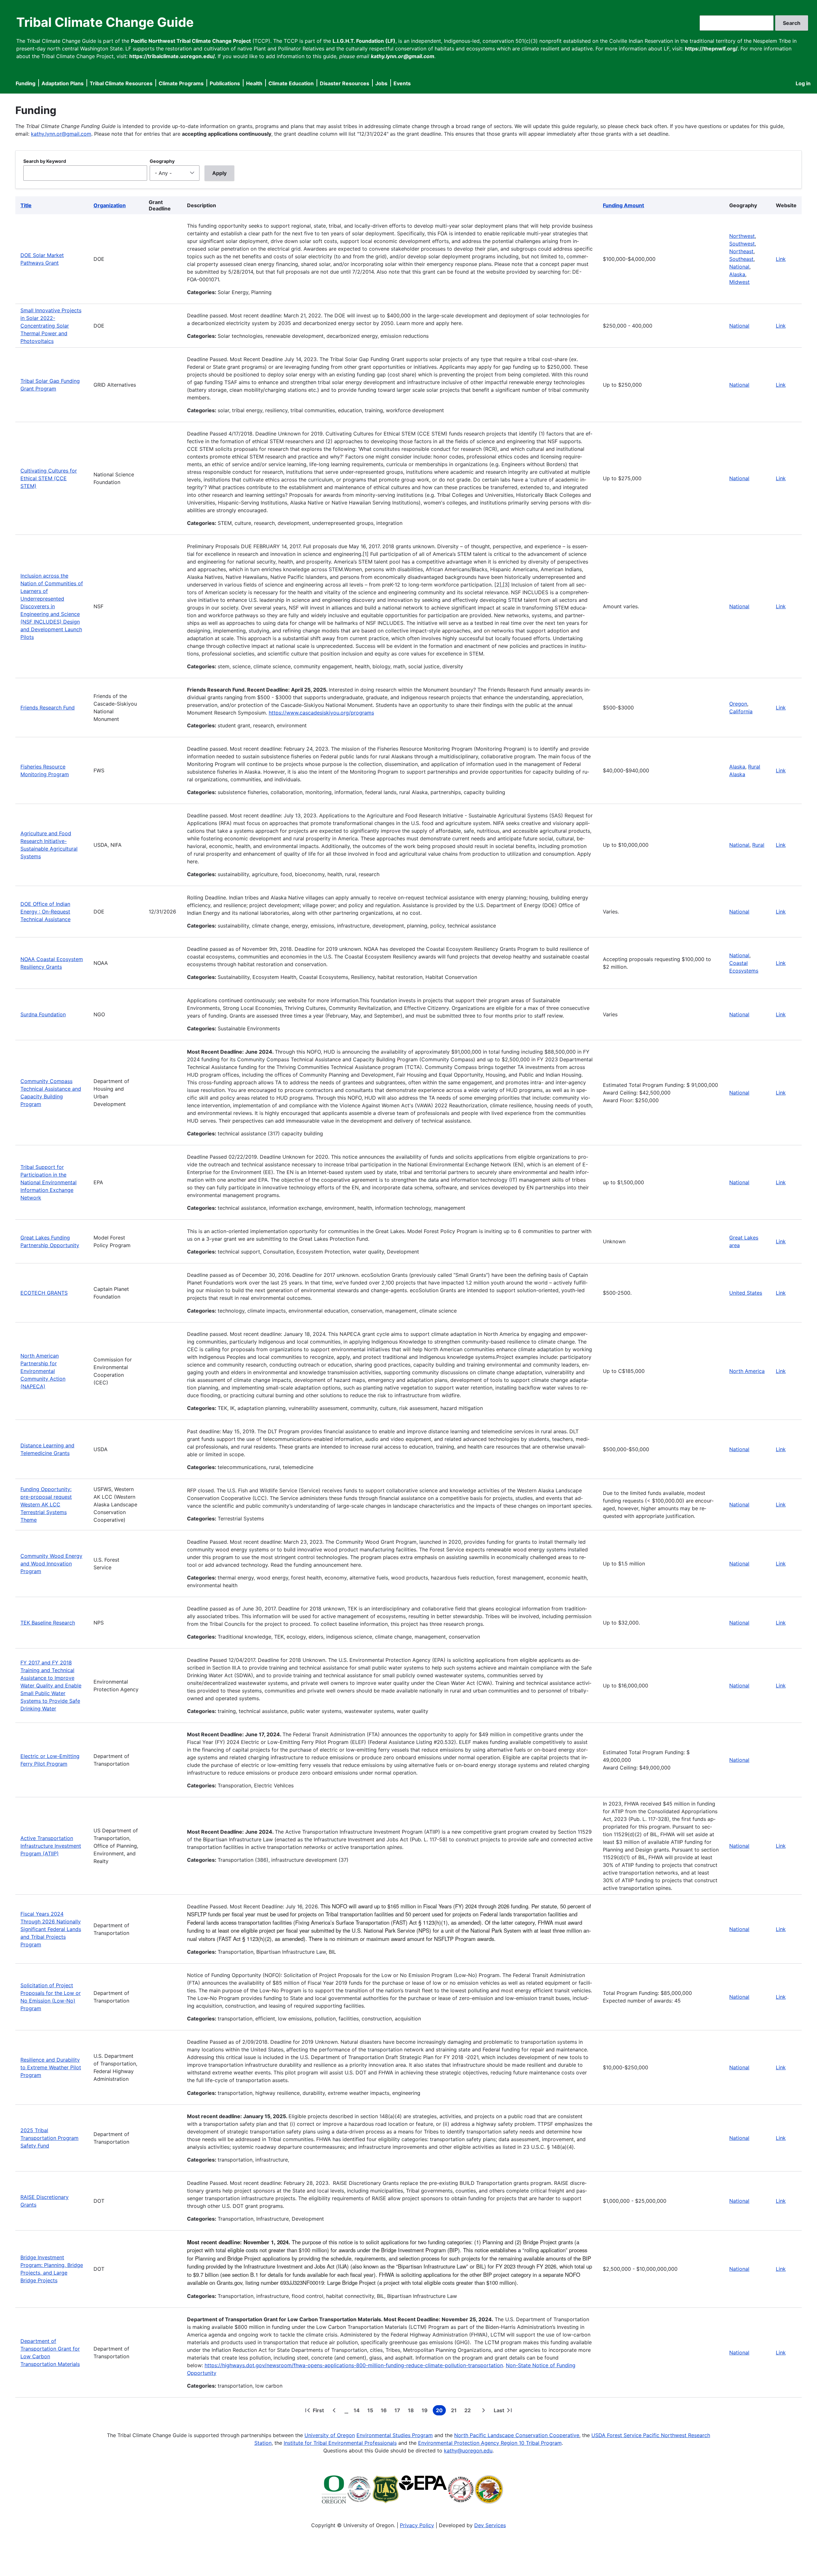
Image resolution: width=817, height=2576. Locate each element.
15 (371, 2411)
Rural (758, 845)
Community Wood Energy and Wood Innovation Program (51, 1564)
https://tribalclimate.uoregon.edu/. (173, 56)
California (741, 711)
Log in (803, 83)
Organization (110, 205)
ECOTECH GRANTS (44, 1293)
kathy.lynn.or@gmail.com (61, 134)
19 (426, 2411)
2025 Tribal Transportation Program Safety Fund (49, 2138)
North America (747, 1371)
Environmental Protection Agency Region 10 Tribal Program (490, 2443)
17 (399, 2411)
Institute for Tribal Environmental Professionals (340, 2443)
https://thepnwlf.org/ (711, 49)
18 (412, 2411)
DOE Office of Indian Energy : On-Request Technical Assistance (45, 912)
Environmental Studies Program (395, 2435)
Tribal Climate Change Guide (105, 22)
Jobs (381, 83)
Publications (225, 83)
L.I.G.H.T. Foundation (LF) (364, 41)
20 (441, 2411)
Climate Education (291, 83)
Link (781, 259)
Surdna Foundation (43, 1014)
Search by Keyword (45, 161)
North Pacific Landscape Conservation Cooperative (517, 2435)
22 (469, 2411)
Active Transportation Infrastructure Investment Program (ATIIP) (51, 1846)
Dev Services (490, 2525)
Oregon (738, 704)
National (739, 267)
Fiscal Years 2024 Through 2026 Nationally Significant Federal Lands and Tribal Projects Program (51, 1929)
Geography (162, 161)
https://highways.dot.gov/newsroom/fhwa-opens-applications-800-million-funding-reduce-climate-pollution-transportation (354, 2365)
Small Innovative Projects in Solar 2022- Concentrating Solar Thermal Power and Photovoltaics (51, 326)
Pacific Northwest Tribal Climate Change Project (191, 41)
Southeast (741, 259)
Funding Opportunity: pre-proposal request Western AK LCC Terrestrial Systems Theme (46, 1504)
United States (746, 1293)
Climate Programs (181, 83)
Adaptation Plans (63, 83)
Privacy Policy (417, 2525)
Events (402, 83)
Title (26, 205)
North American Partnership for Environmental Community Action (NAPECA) (43, 1371)
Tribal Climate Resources (121, 83)
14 (358, 2411)
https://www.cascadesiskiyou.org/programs (321, 713)
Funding (26, 83)
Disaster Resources (345, 83)
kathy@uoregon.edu (468, 2451)
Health (254, 83)
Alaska (737, 274)
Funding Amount (623, 205)
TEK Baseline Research (48, 1623)
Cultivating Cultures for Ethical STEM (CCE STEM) (49, 478)
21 (455, 2411)
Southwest (742, 244)
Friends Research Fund (48, 708)
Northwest (742, 236)
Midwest (739, 282)
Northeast (741, 251)
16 (385, 2411)
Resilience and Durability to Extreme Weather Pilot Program (51, 2067)
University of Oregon (330, 2435)
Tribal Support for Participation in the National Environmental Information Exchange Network (49, 1182)
